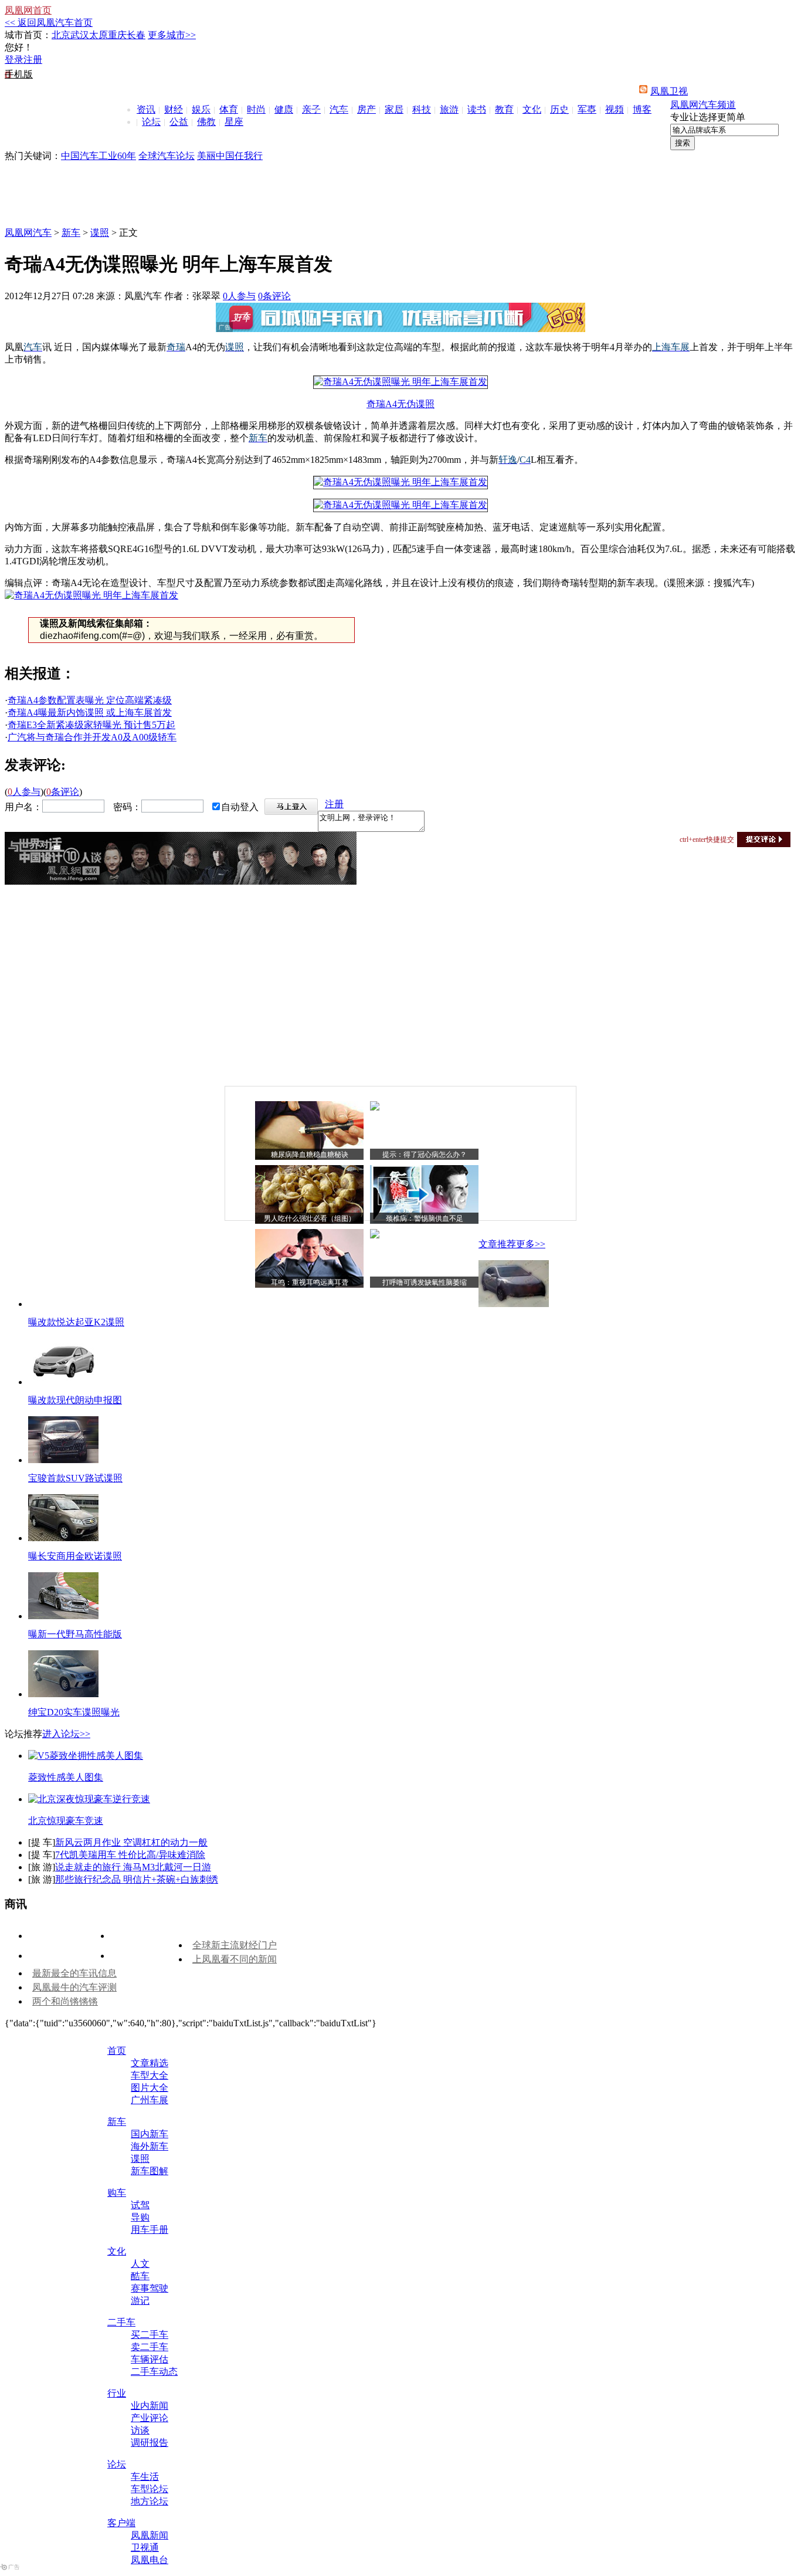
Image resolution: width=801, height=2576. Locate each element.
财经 (174, 109)
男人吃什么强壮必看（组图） (310, 1218)
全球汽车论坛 (167, 156)
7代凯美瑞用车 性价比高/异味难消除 (130, 1855)
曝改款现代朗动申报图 (75, 1400)
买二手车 (150, 2335)
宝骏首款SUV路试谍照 (75, 1478)
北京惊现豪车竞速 (66, 1821)
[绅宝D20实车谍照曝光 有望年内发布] (63, 1694)
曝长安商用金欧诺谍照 (75, 1556)
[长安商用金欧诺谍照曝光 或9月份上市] (63, 1538)
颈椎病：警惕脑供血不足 (425, 1218)
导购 (140, 2217)
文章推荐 (497, 1244)
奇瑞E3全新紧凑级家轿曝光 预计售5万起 (91, 725)
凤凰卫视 (669, 91)
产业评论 (150, 2418)
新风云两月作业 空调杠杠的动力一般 (131, 1842)
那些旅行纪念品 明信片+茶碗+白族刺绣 (137, 1879)
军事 (587, 109)
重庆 (117, 35)
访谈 (140, 2430)
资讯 (146, 109)
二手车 (121, 2322)
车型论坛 (150, 2489)
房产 (366, 109)
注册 (33, 60)
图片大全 (150, 2088)
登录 (14, 60)
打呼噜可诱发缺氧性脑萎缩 (425, 1282)
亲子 (311, 109)
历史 (559, 109)
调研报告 (150, 2443)
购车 (117, 2193)
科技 (422, 109)
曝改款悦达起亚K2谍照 (76, 1322)
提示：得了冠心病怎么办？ (425, 1155)
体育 (229, 109)
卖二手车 (150, 2347)
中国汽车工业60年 (99, 156)
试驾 (140, 2205)
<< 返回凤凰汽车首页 (49, 23)
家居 (394, 109)
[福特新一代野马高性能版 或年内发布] (63, 1616)
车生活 (145, 2477)
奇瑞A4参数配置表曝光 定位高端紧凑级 (90, 700)
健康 (284, 109)
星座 (234, 122)
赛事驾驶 (150, 2288)
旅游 (449, 109)
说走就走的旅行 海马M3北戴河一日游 (133, 1867)
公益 (179, 122)
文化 (532, 109)
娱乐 (201, 109)
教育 (504, 109)
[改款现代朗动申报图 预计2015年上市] (63, 1382)
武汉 (80, 35)
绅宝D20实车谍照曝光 (74, 1712)
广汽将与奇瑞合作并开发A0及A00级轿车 (92, 737)
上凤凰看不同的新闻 (235, 1959)
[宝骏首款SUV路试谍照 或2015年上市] (63, 1460)
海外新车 (150, 2146)
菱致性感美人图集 (66, 1777)
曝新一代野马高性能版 (75, 1634)
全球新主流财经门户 (235, 1945)
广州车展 (150, 2100)
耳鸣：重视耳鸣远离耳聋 (310, 1282)
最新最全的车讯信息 (74, 1973)
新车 (71, 233)
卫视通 (145, 2548)
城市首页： (28, 35)
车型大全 (150, 2075)
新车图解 (150, 2171)
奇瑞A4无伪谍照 (400, 404)
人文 (140, 2264)
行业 (117, 2393)
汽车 (339, 109)
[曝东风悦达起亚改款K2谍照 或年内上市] (514, 1304)
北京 (61, 35)
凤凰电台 (150, 2560)
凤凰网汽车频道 (703, 105)
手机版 (19, 74)
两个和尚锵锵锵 (65, 2001)
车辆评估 (150, 2359)
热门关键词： (33, 156)
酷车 (140, 2276)
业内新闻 (150, 2406)
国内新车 (150, 2134)
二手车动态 (154, 2372)
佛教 (206, 122)
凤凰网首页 (28, 10)
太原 (99, 35)
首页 (117, 2051)
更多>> (531, 1244)
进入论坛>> (66, 1734)
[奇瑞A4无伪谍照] (400, 382)
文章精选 (150, 2063)
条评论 (274, 296)
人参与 (239, 296)
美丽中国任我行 (230, 156)
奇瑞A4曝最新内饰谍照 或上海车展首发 (90, 712)
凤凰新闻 (150, 2535)
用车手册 (150, 2230)
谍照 (100, 233)
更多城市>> (172, 35)
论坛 (151, 122)
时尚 (256, 109)
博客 (642, 109)
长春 (136, 35)
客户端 (121, 2523)
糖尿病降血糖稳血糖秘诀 (310, 1155)
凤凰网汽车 (28, 233)
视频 (615, 109)
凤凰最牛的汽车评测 (74, 1987)
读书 (477, 109)
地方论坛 (150, 2501)
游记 (140, 2301)
